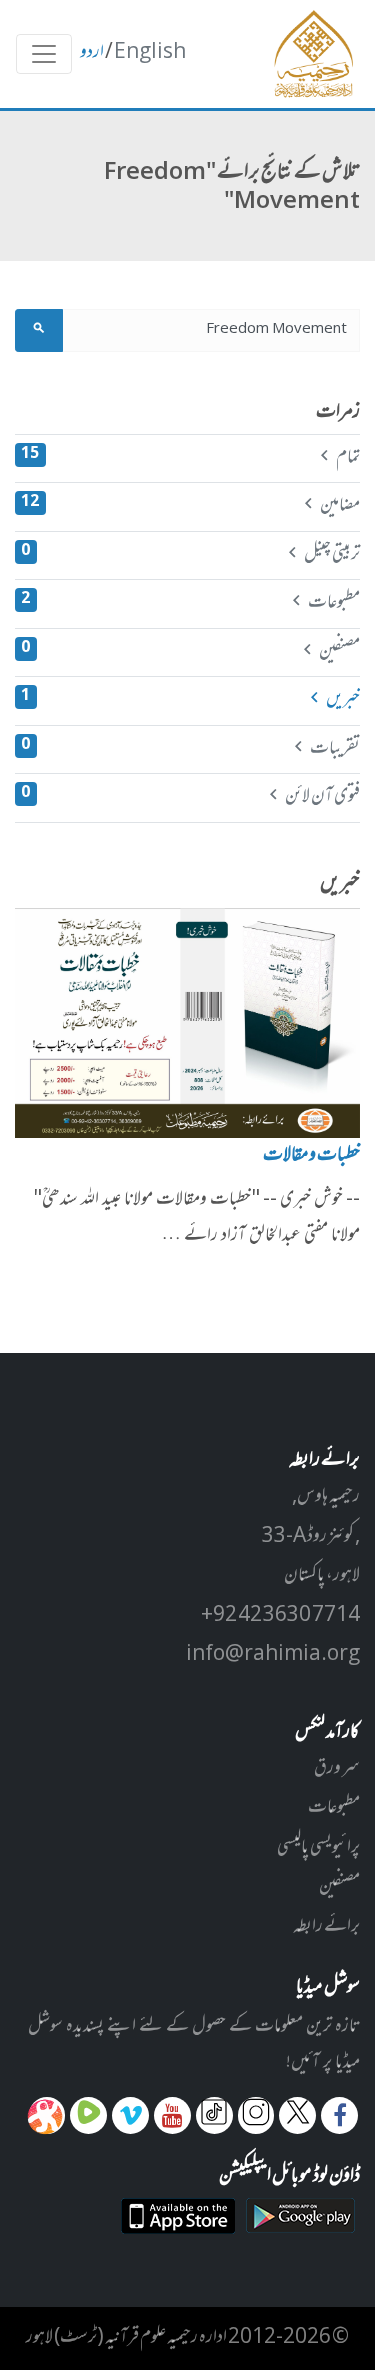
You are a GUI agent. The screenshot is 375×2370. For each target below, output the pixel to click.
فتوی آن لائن (190, 797)
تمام (190, 458)
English (150, 53)
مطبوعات (190, 603)
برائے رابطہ (326, 1927)
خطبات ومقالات (311, 1156)
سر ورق (337, 1769)
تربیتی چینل (190, 555)
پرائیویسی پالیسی (318, 1848)
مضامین (190, 506)
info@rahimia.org (273, 1655)
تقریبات (190, 749)
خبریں (190, 700)
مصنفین (190, 652)
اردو (92, 53)
